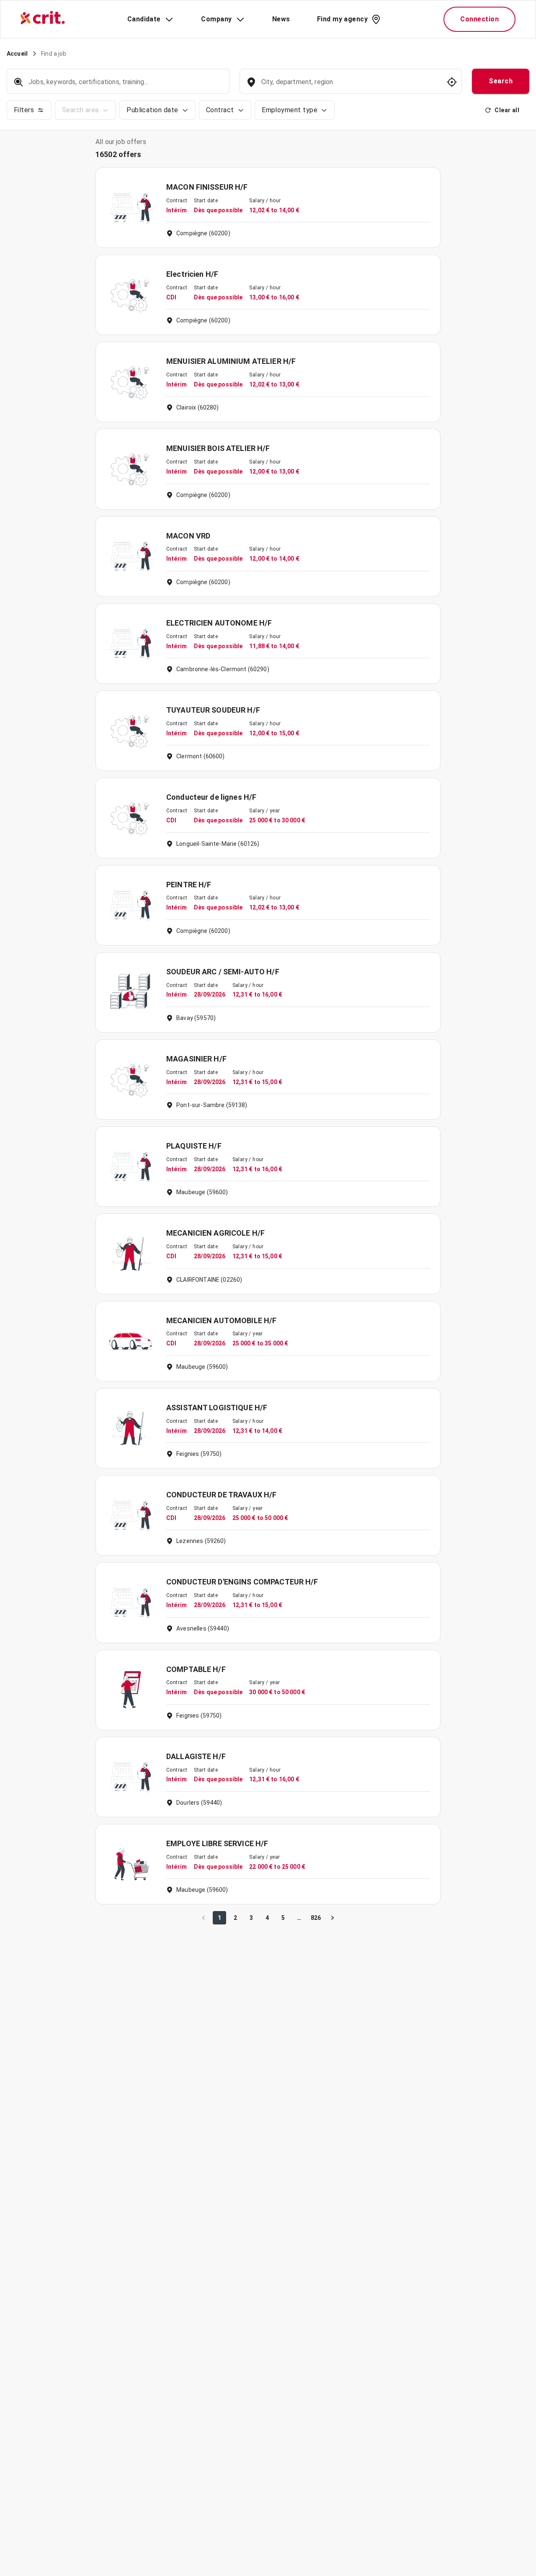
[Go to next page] (332, 1918)
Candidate (144, 19)
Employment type (290, 110)
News (281, 19)
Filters (24, 110)
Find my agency (342, 19)
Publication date (152, 110)
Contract (220, 110)
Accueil (17, 54)
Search (501, 81)
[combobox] (350, 86)
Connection (479, 19)
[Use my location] (452, 82)
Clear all (507, 110)
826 (316, 1918)
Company (216, 19)
